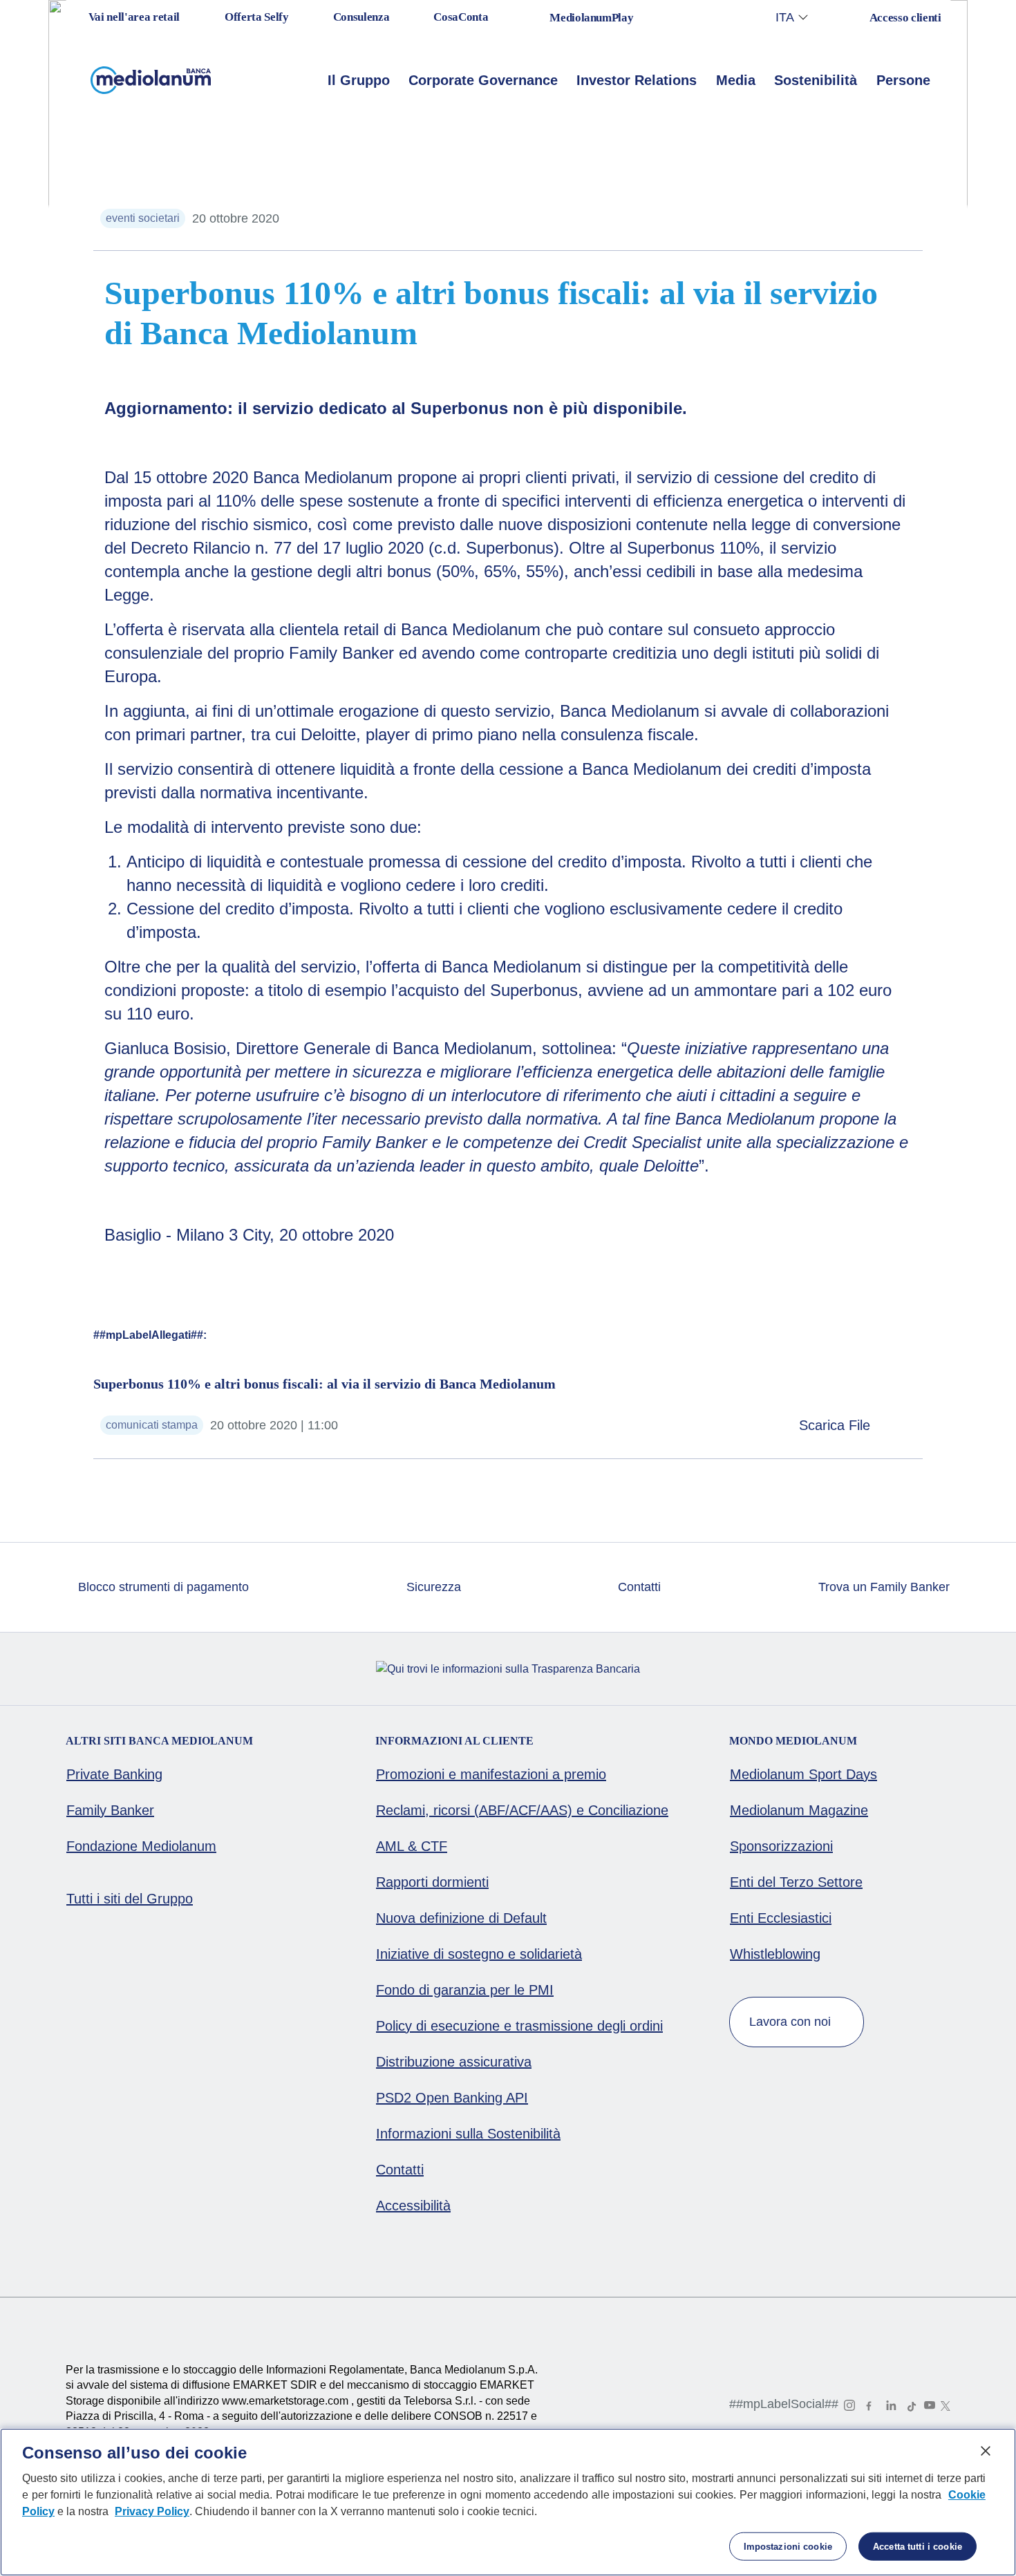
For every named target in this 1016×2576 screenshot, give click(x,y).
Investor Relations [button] (637, 80)
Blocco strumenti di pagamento (162, 1587)
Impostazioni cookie (788, 2547)
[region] (508, 2502)
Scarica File (837, 1425)
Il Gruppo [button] (359, 80)
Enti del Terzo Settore (796, 1882)
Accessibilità (413, 2206)
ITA (785, 17)
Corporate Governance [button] (483, 80)
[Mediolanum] (151, 80)
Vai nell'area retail (133, 17)
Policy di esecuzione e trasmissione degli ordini (519, 2026)
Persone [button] (903, 80)
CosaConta (461, 17)
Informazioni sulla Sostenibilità (468, 2134)
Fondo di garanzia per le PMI (465, 1990)
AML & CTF (412, 1846)
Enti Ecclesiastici (781, 1918)
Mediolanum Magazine (799, 1810)
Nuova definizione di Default (461, 1918)
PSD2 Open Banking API (452, 2098)
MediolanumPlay (591, 18)
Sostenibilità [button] (816, 80)
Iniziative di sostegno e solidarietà (479, 1954)
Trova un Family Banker (882, 1587)
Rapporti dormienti (432, 1882)
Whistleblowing (775, 1954)
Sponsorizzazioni (781, 1846)
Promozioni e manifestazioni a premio (491, 1774)
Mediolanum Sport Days (803, 1774)
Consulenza (361, 17)
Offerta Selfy (257, 17)
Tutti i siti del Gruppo (130, 1899)
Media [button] (736, 80)
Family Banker (110, 1810)
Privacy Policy (152, 2511)
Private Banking (114, 1774)
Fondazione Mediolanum (141, 1846)
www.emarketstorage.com (286, 2401)
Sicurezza (432, 1587)
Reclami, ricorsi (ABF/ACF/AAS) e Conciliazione (522, 1810)
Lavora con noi (792, 2022)
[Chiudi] (986, 2451)
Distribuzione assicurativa (454, 2062)
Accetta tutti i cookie (918, 2547)
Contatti (638, 1587)
